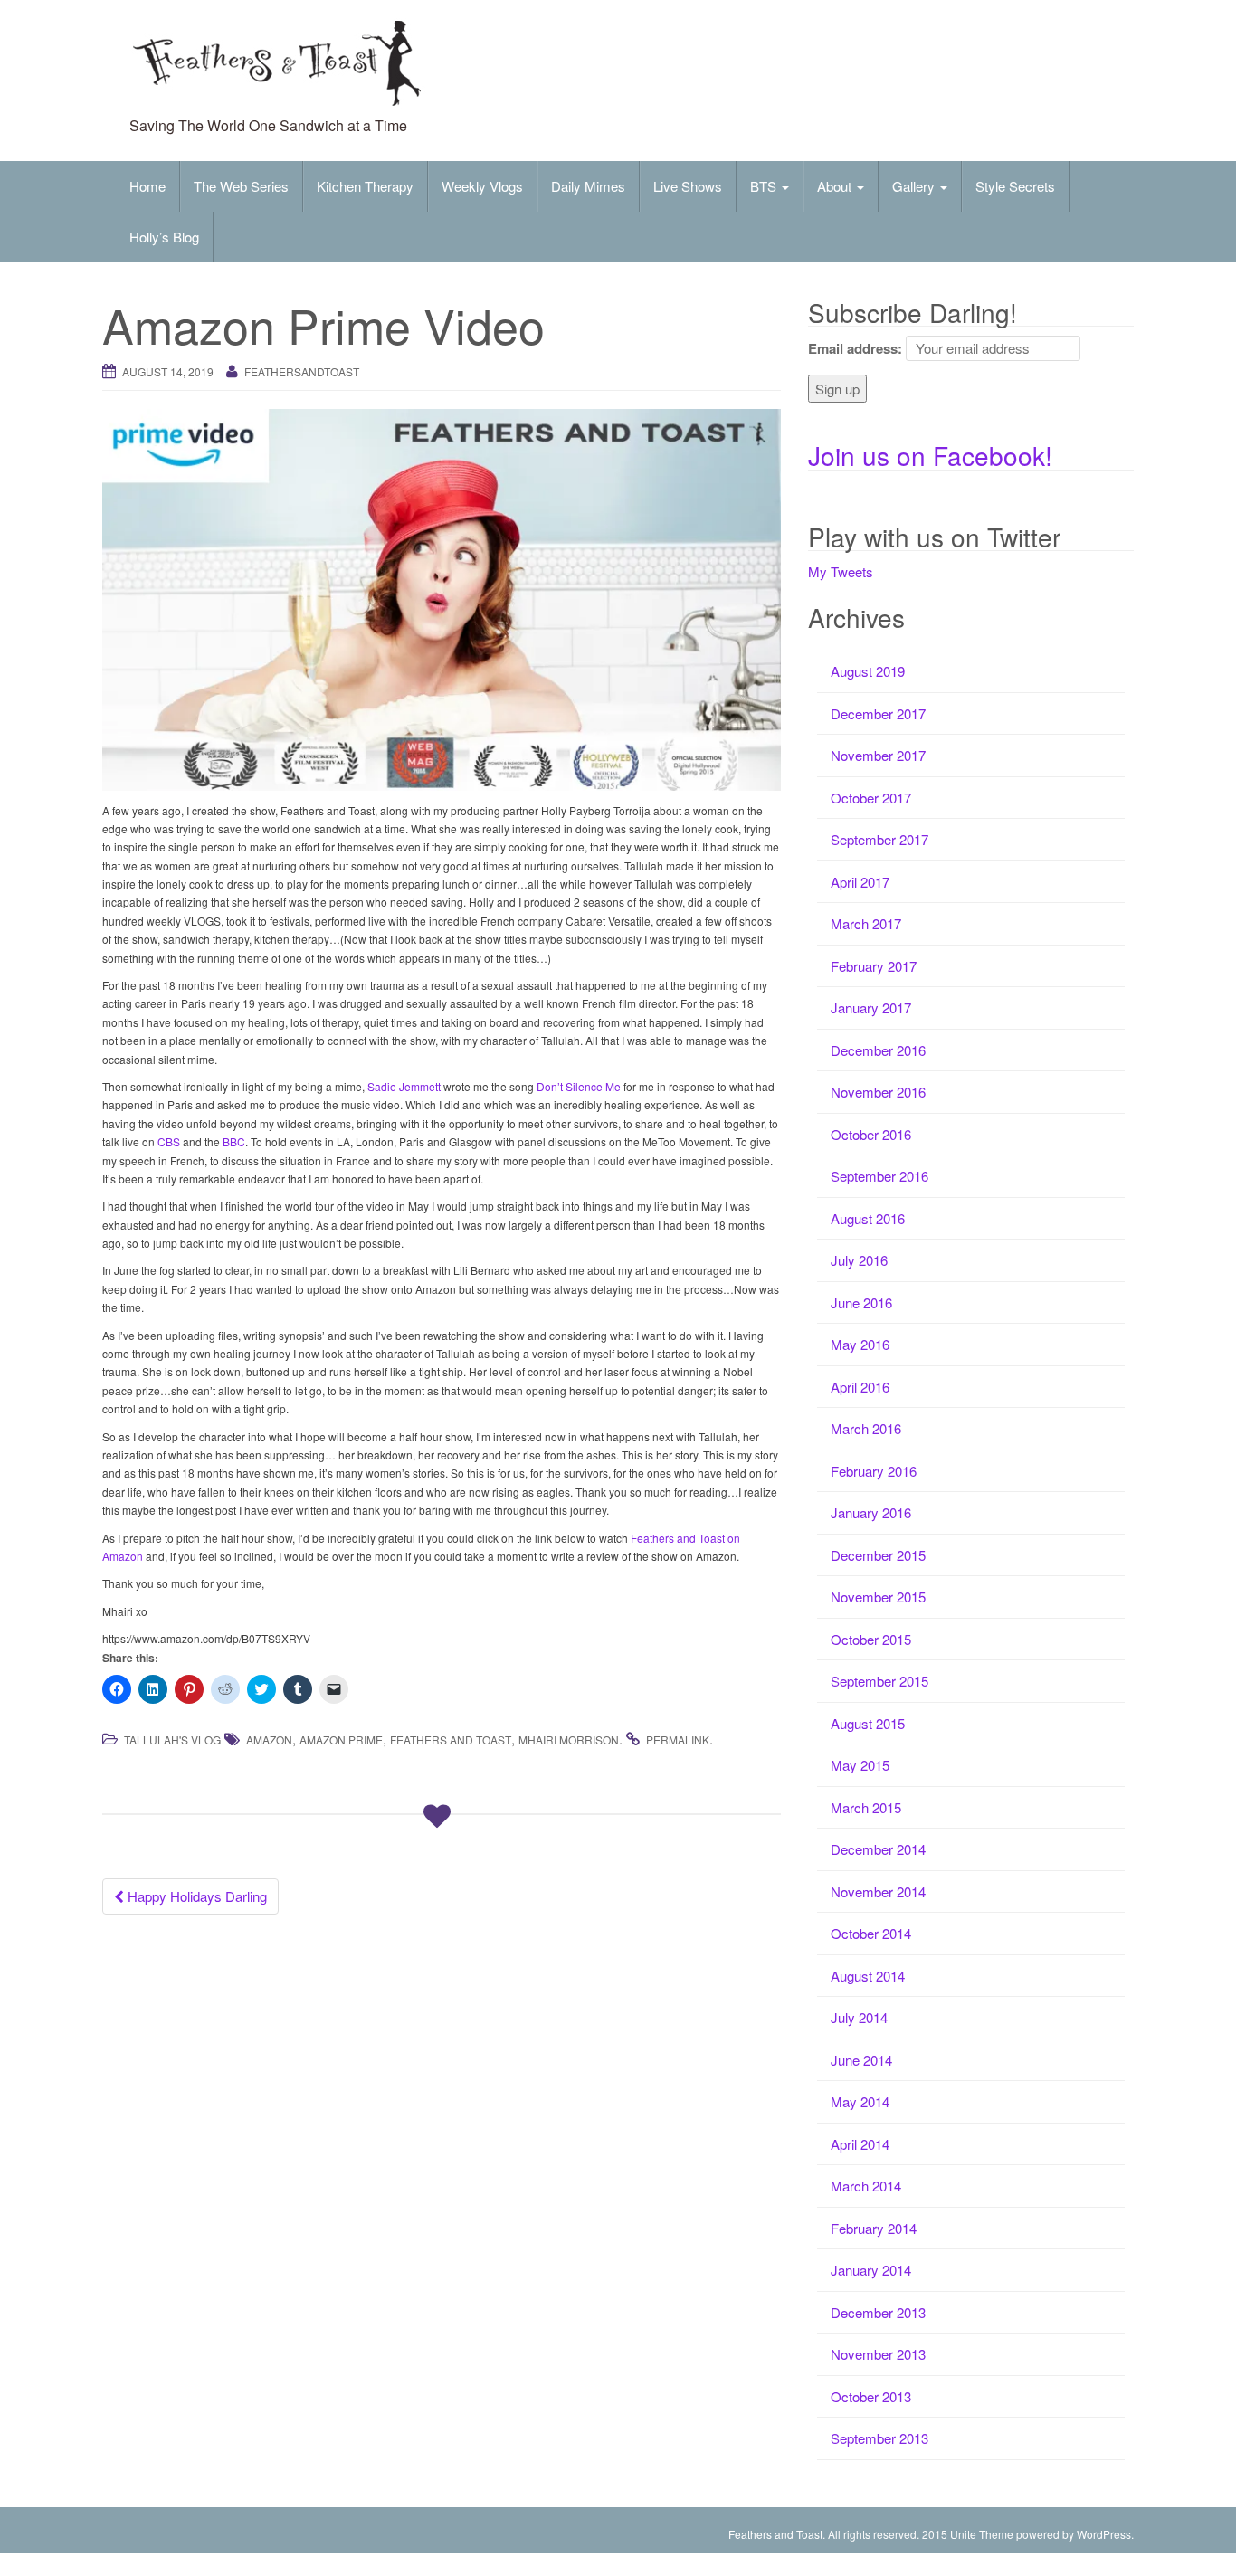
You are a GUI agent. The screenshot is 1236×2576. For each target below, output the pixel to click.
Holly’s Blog (164, 237)
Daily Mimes (588, 186)
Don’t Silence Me (580, 1086)
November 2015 (878, 1597)
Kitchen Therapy (365, 186)
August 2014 (868, 1976)
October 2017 (871, 798)
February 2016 (874, 1471)
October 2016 (871, 1134)
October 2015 (871, 1639)
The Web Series (241, 186)
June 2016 (861, 1302)
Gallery (915, 186)
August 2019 (868, 671)
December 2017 (878, 713)
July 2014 (859, 2017)
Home (147, 186)
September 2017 (879, 839)
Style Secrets (1015, 186)
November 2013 (878, 2354)
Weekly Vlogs (482, 186)
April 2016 (860, 1387)
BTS (765, 186)
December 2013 (878, 2312)
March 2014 (866, 2186)
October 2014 (871, 1933)
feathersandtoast (302, 371)
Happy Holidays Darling (195, 1896)
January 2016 (871, 1512)
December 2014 (878, 1849)
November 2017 (878, 755)
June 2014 (861, 2060)
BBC (234, 1141)
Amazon (269, 1740)
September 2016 (879, 1176)
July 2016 (859, 1260)
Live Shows (688, 186)
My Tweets (841, 571)
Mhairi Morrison (569, 1740)
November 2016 (878, 1092)
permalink (678, 1740)
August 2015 (868, 1723)
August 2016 (868, 1218)
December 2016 (878, 1050)
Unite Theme (982, 2534)
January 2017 (871, 1008)
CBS (167, 1141)
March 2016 (866, 1428)
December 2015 (878, 1555)
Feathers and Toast (451, 1740)
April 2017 (860, 882)
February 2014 (874, 2228)
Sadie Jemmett (404, 1086)
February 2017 (874, 966)
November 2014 (878, 1892)
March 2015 (866, 1807)
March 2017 (866, 923)
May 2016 (860, 1344)
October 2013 (871, 2396)
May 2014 (860, 2101)
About (836, 186)
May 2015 (860, 1765)
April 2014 (860, 2144)
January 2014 (871, 2270)
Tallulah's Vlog (172, 1740)
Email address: (855, 348)
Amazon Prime (341, 1740)
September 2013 (879, 2438)
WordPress (1104, 2534)
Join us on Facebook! (930, 455)
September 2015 (879, 1681)
